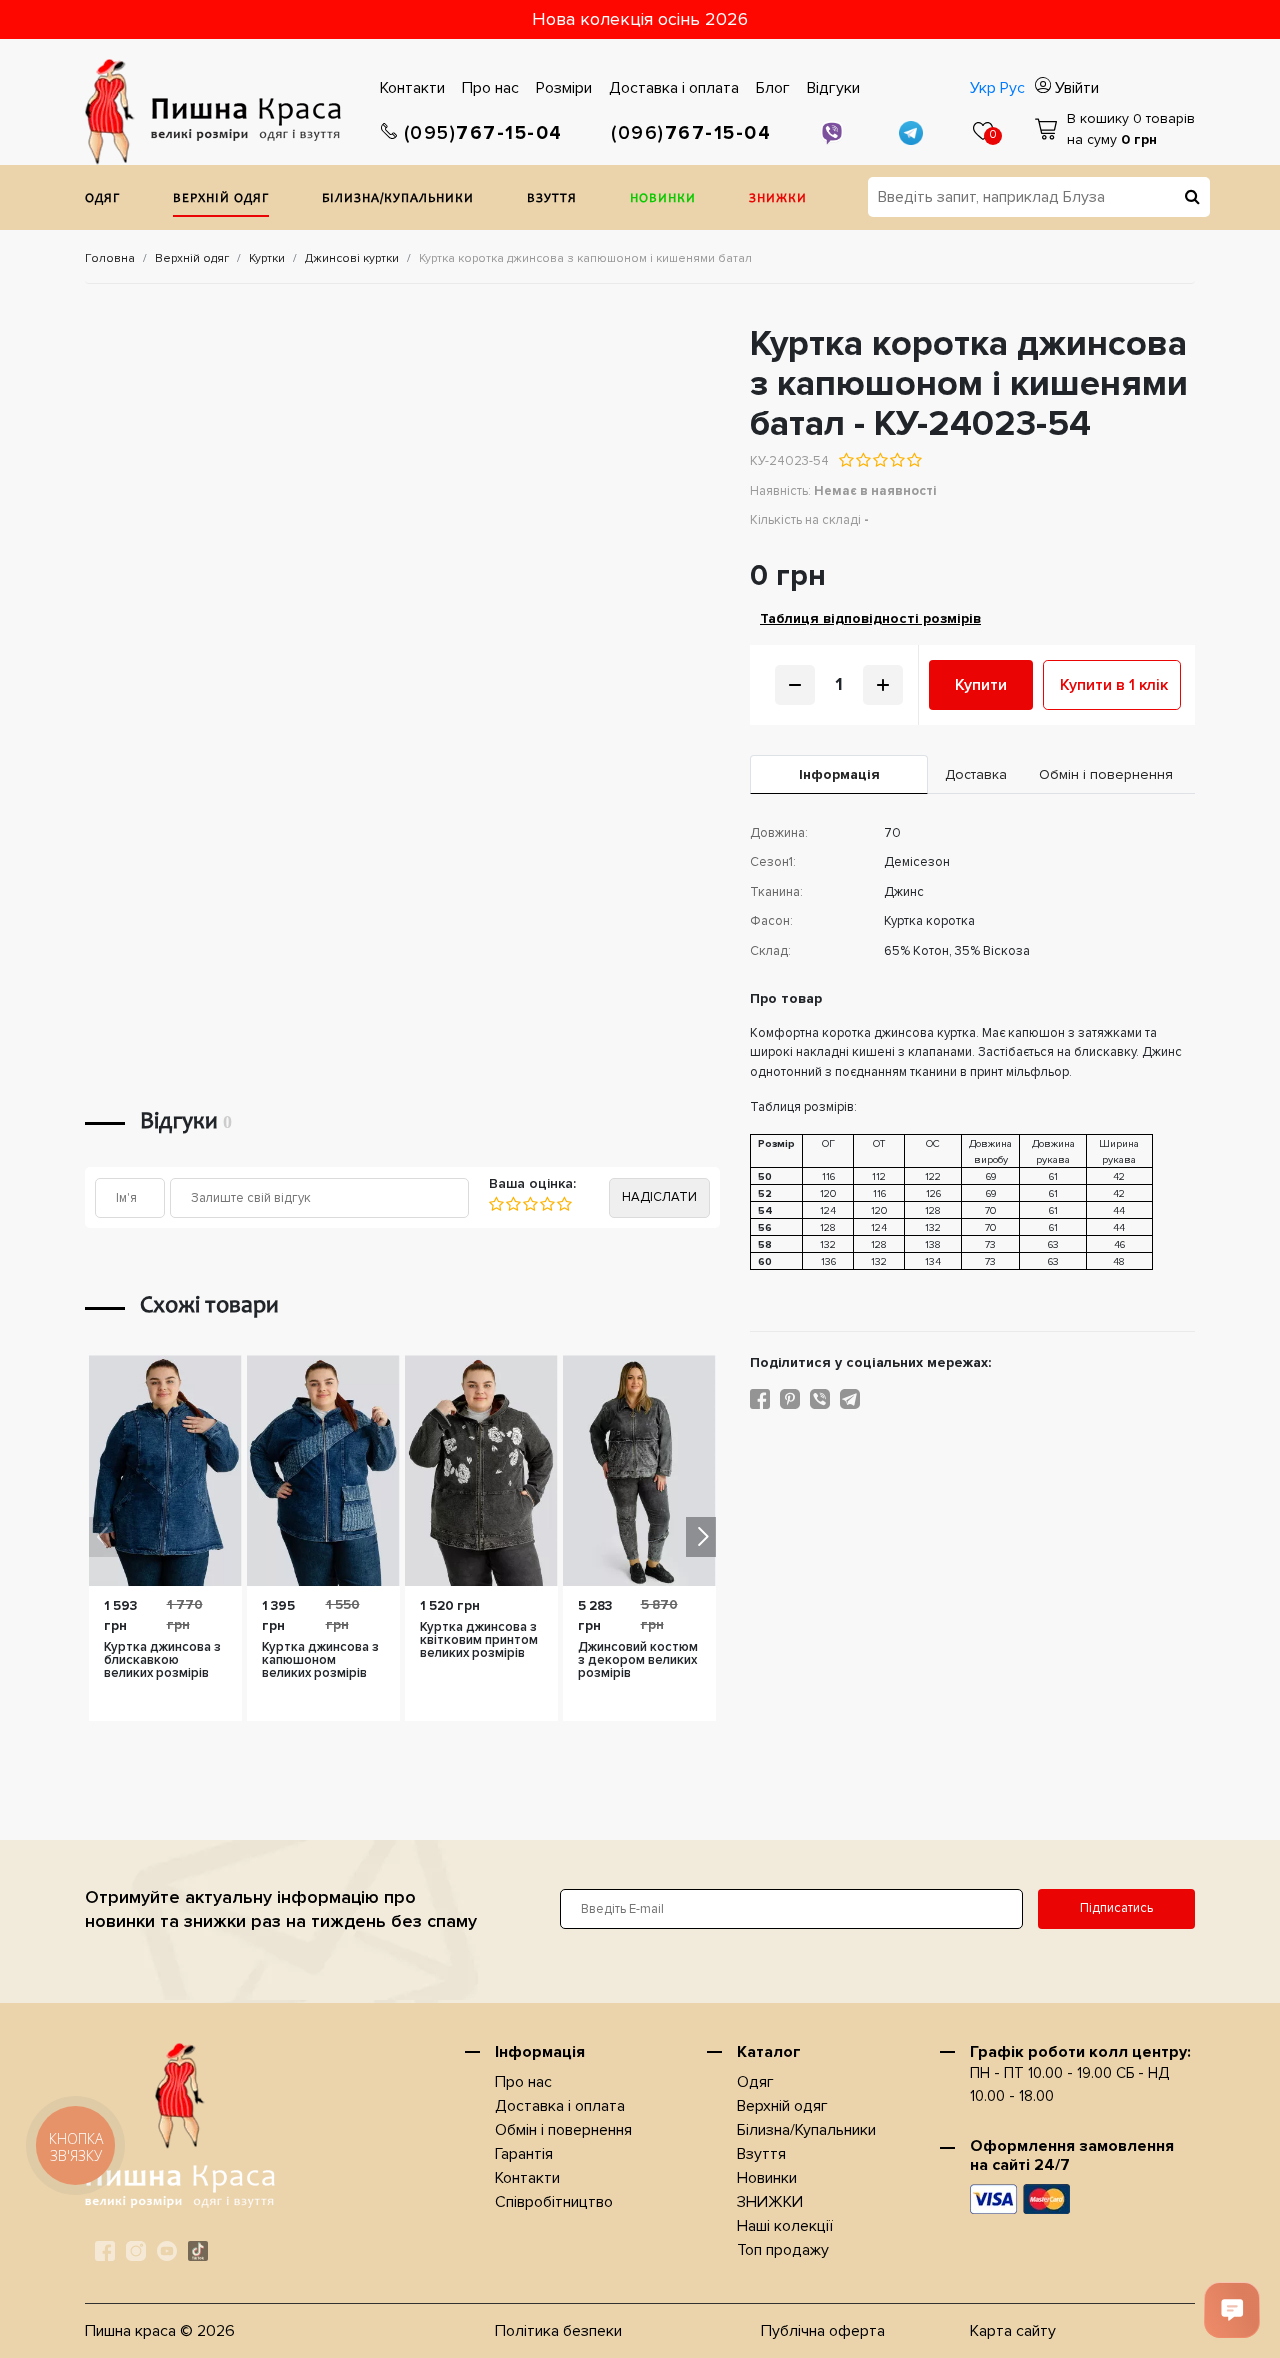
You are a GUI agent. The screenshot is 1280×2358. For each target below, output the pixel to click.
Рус (1012, 88)
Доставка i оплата (674, 88)
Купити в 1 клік (1114, 685)
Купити (981, 685)
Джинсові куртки (352, 258)
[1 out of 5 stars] (846, 460)
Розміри (564, 88)
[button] (701, 1537)
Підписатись (1116, 1908)
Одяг (102, 199)
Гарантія (524, 2154)
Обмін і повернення (563, 2130)
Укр (983, 88)
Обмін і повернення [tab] (1106, 774)
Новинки (663, 199)
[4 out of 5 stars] (896, 460)
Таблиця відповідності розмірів (870, 618)
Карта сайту (1013, 2331)
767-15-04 (483, 133)
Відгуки (833, 88)
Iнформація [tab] (839, 774)
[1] (496, 1204)
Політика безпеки (558, 2331)
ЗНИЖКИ (778, 199)
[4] (546, 1204)
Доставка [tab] (976, 774)
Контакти (412, 88)
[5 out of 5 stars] (913, 460)
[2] (512, 1204)
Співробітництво (554, 2202)
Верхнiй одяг (221, 199)
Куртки (267, 258)
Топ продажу (783, 2250)
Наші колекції (785, 2226)
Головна (110, 258)
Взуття (552, 199)
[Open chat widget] (1232, 2310)
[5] (563, 1204)
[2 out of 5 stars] (862, 460)
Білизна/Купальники (398, 199)
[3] (529, 1204)
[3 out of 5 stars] (879, 460)
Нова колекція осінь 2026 (640, 19)
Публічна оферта (823, 2331)
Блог (773, 88)
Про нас (490, 88)
